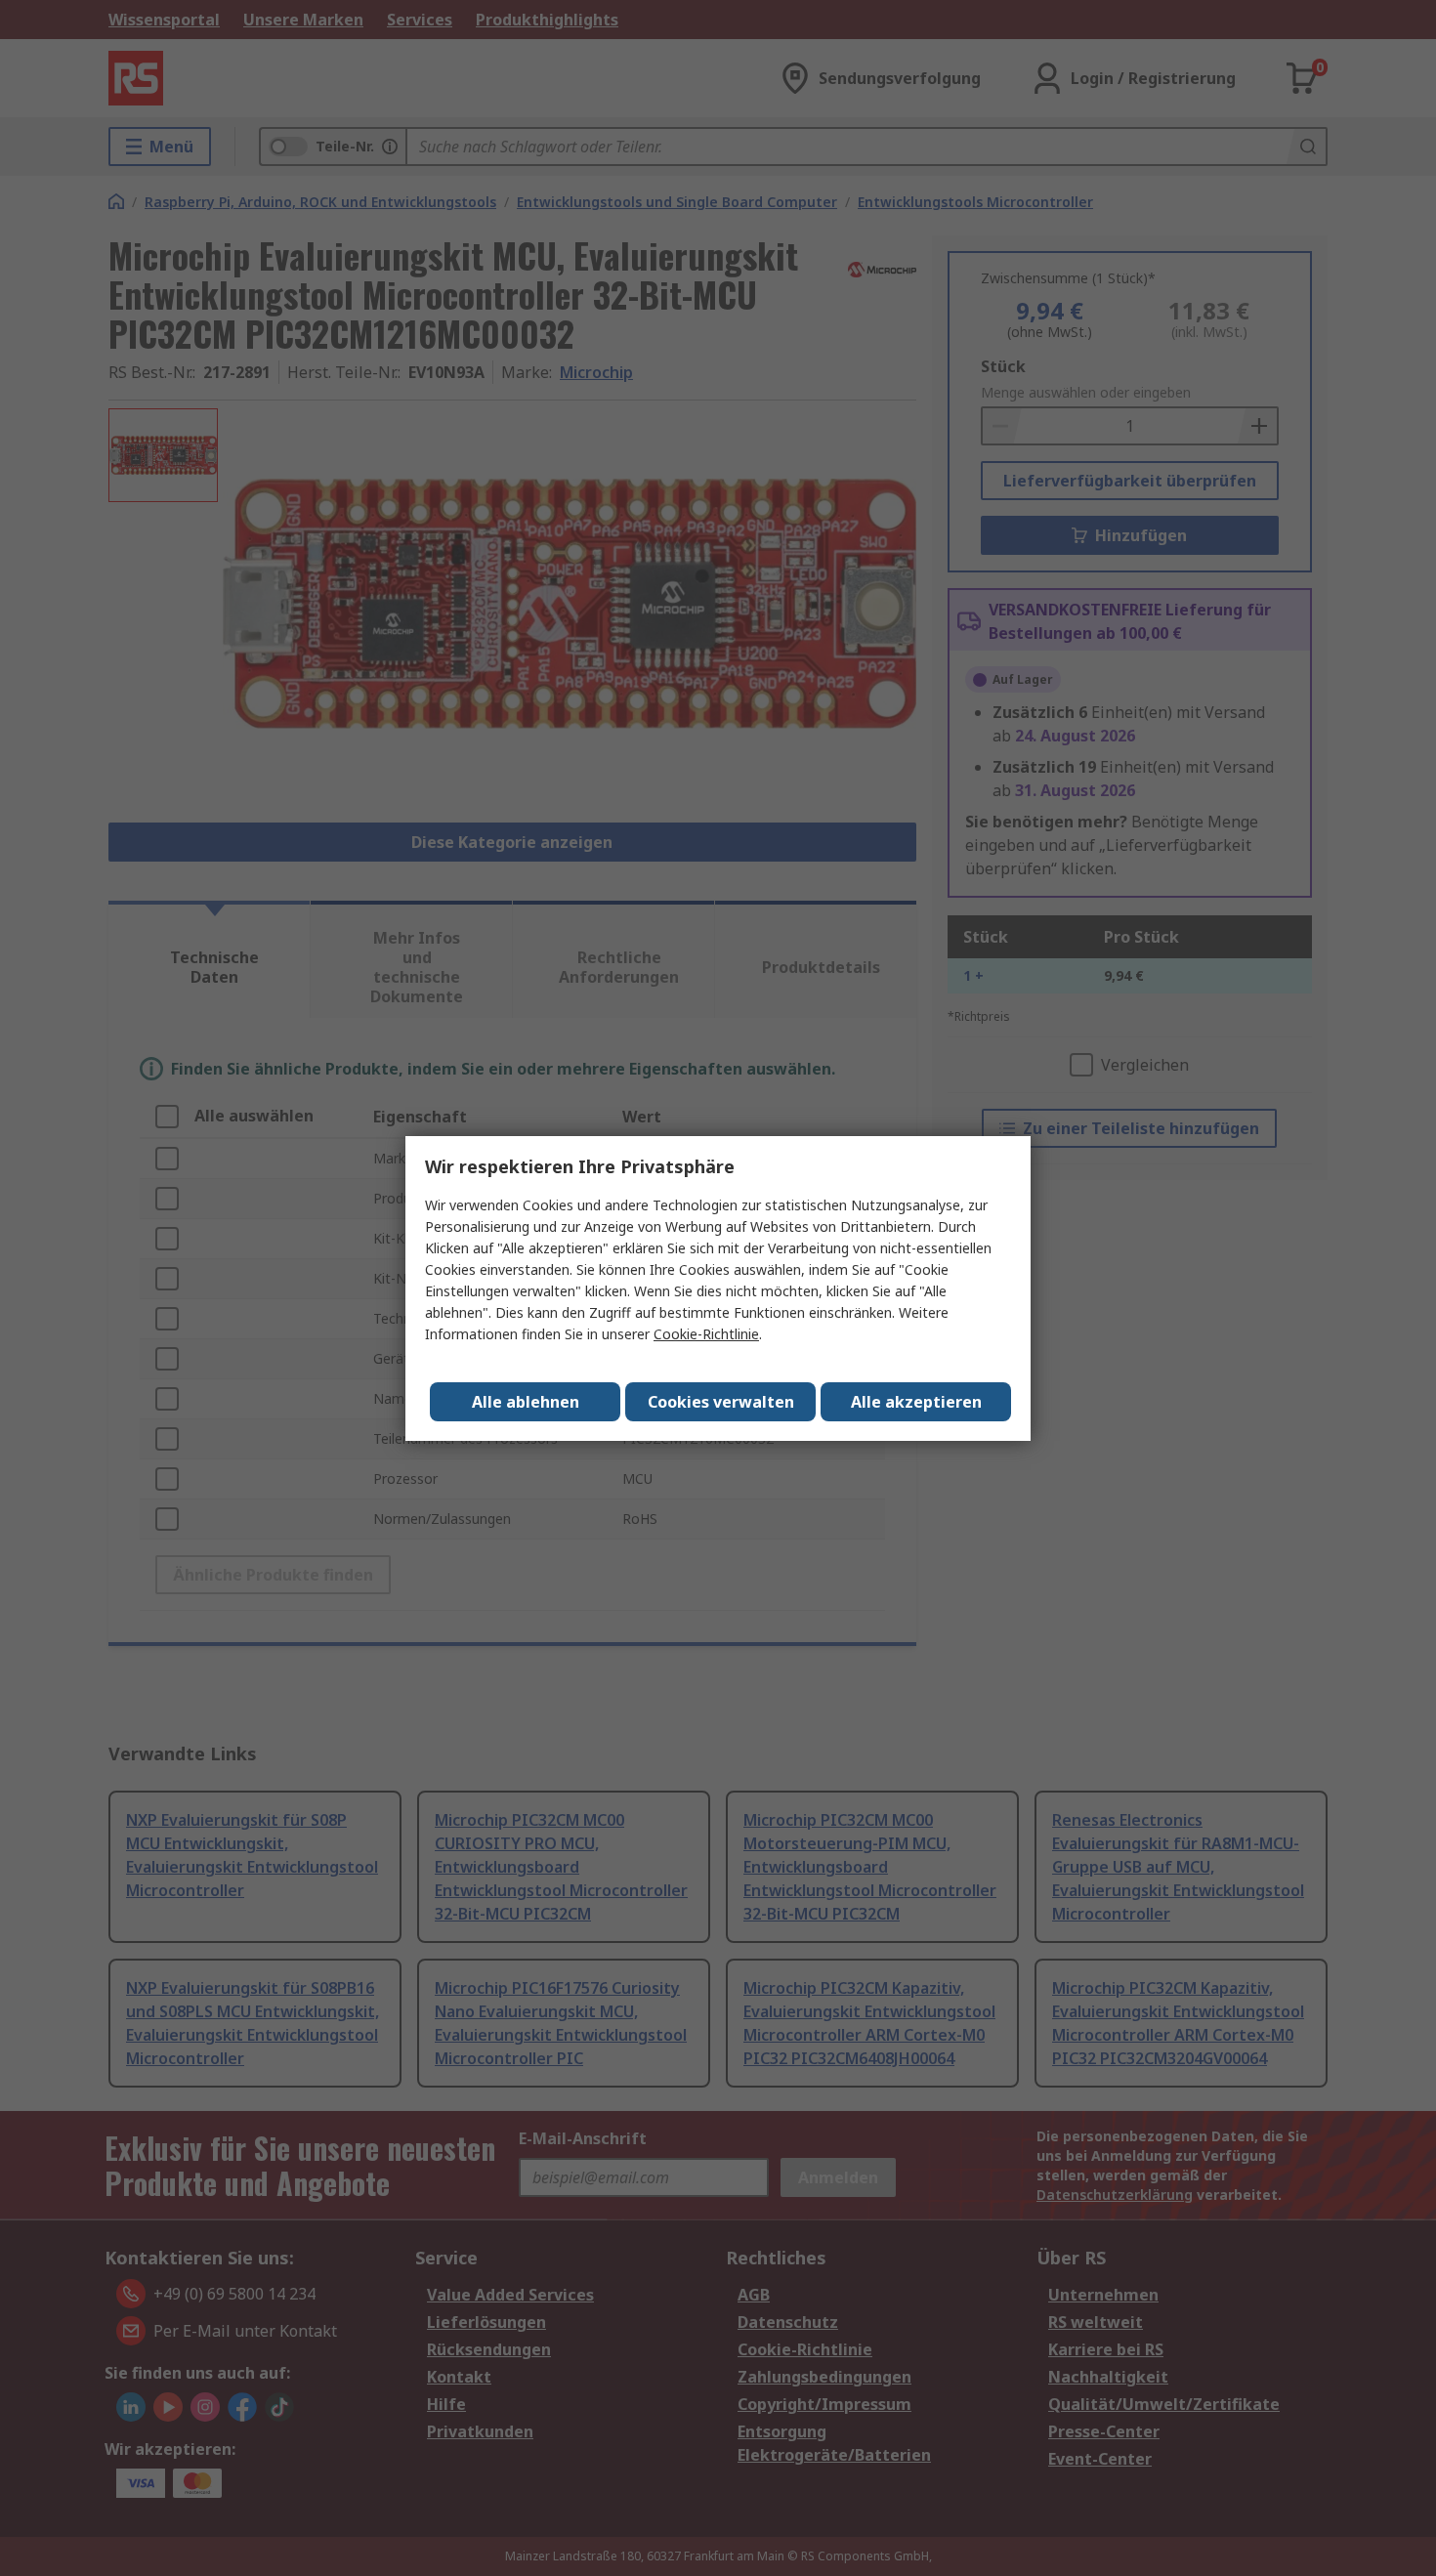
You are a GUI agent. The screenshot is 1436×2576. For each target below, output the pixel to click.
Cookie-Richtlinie (706, 1334)
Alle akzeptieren (916, 1402)
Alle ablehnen (526, 1402)
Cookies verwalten (721, 1402)
